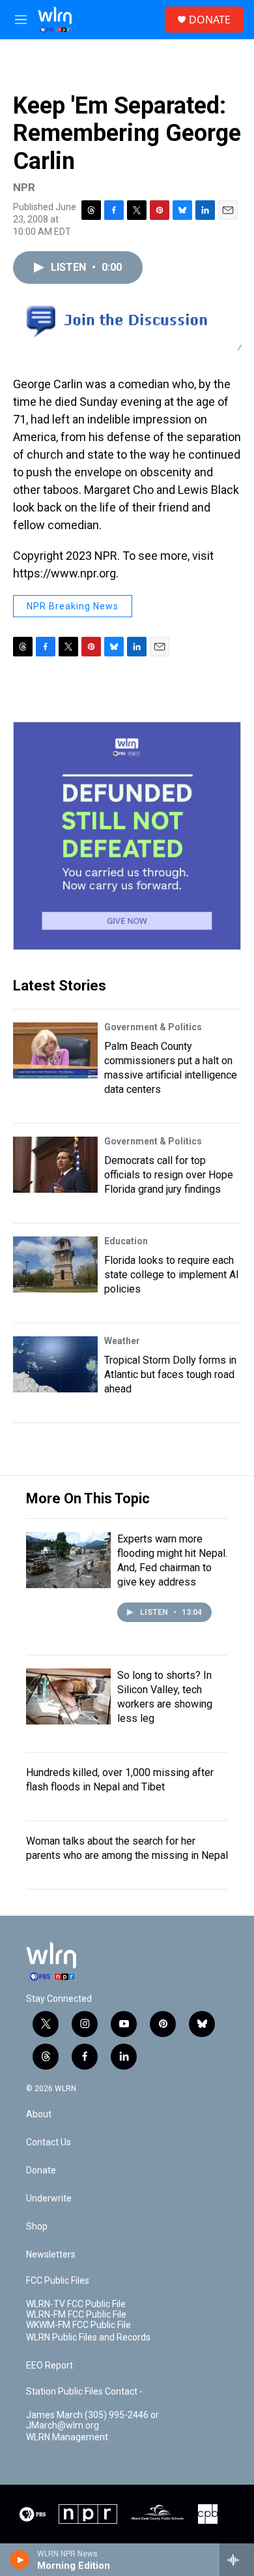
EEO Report (49, 2366)
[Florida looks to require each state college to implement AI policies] (55, 1265)
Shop (37, 2227)
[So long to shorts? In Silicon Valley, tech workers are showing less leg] (68, 1696)
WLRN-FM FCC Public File (76, 2315)
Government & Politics (153, 1027)
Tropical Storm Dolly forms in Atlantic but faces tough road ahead (170, 1374)
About (39, 2114)
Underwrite (49, 2199)
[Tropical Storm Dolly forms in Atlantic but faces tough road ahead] (55, 1364)
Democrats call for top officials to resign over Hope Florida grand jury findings (169, 1175)
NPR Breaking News (73, 606)
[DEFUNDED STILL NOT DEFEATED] (127, 836)
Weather (122, 1341)
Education (126, 1241)
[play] (20, 2560)
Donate (41, 2170)
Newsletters (51, 2255)
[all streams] (237, 2560)
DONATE (210, 20)
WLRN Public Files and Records (88, 2338)
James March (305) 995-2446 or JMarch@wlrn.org (92, 2420)
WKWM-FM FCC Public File (78, 2325)
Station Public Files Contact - (84, 2392)
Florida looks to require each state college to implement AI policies (172, 1275)
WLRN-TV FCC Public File (76, 2304)
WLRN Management (67, 2437)
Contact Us (49, 2142)
